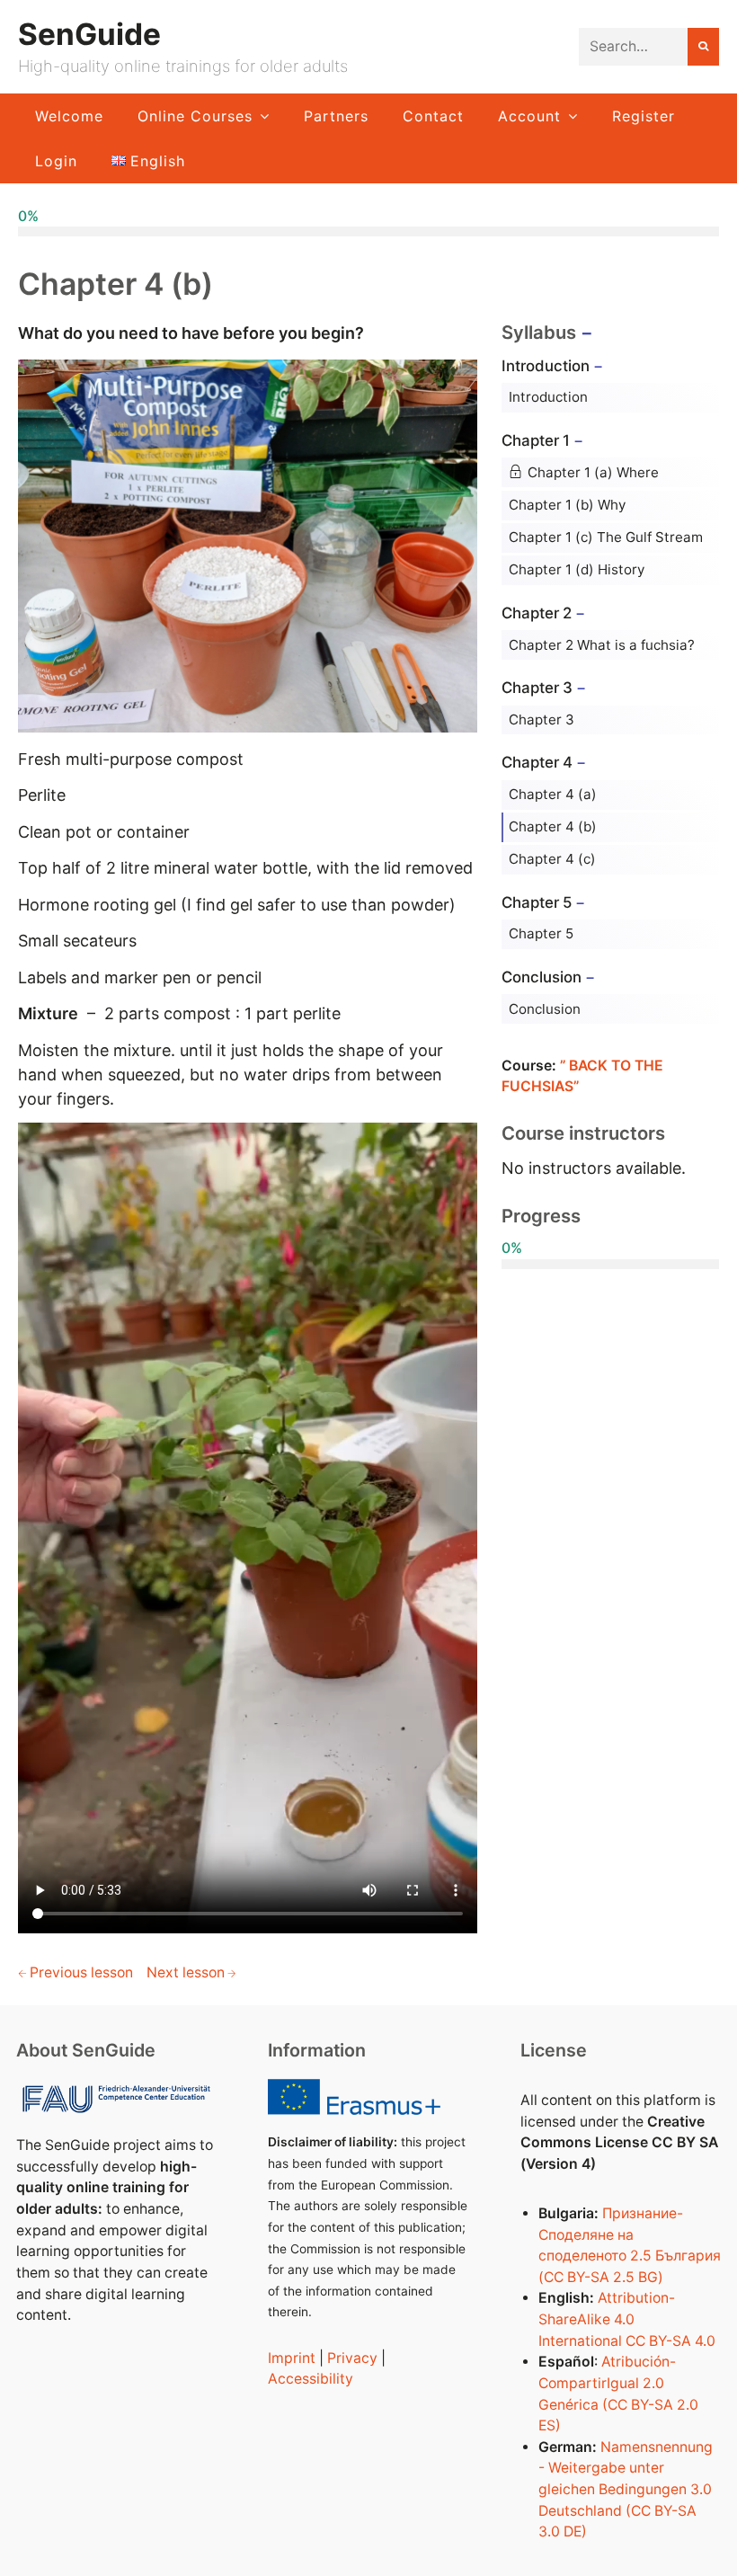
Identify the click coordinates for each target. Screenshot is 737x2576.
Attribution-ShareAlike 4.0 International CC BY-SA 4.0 (627, 2319)
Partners (336, 116)
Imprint (292, 2358)
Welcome (69, 116)
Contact (433, 116)
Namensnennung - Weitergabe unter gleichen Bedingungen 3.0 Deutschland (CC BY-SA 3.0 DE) (626, 2490)
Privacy (352, 2358)
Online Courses (195, 116)
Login (56, 161)
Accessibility (311, 2379)
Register (644, 116)
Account (529, 116)
